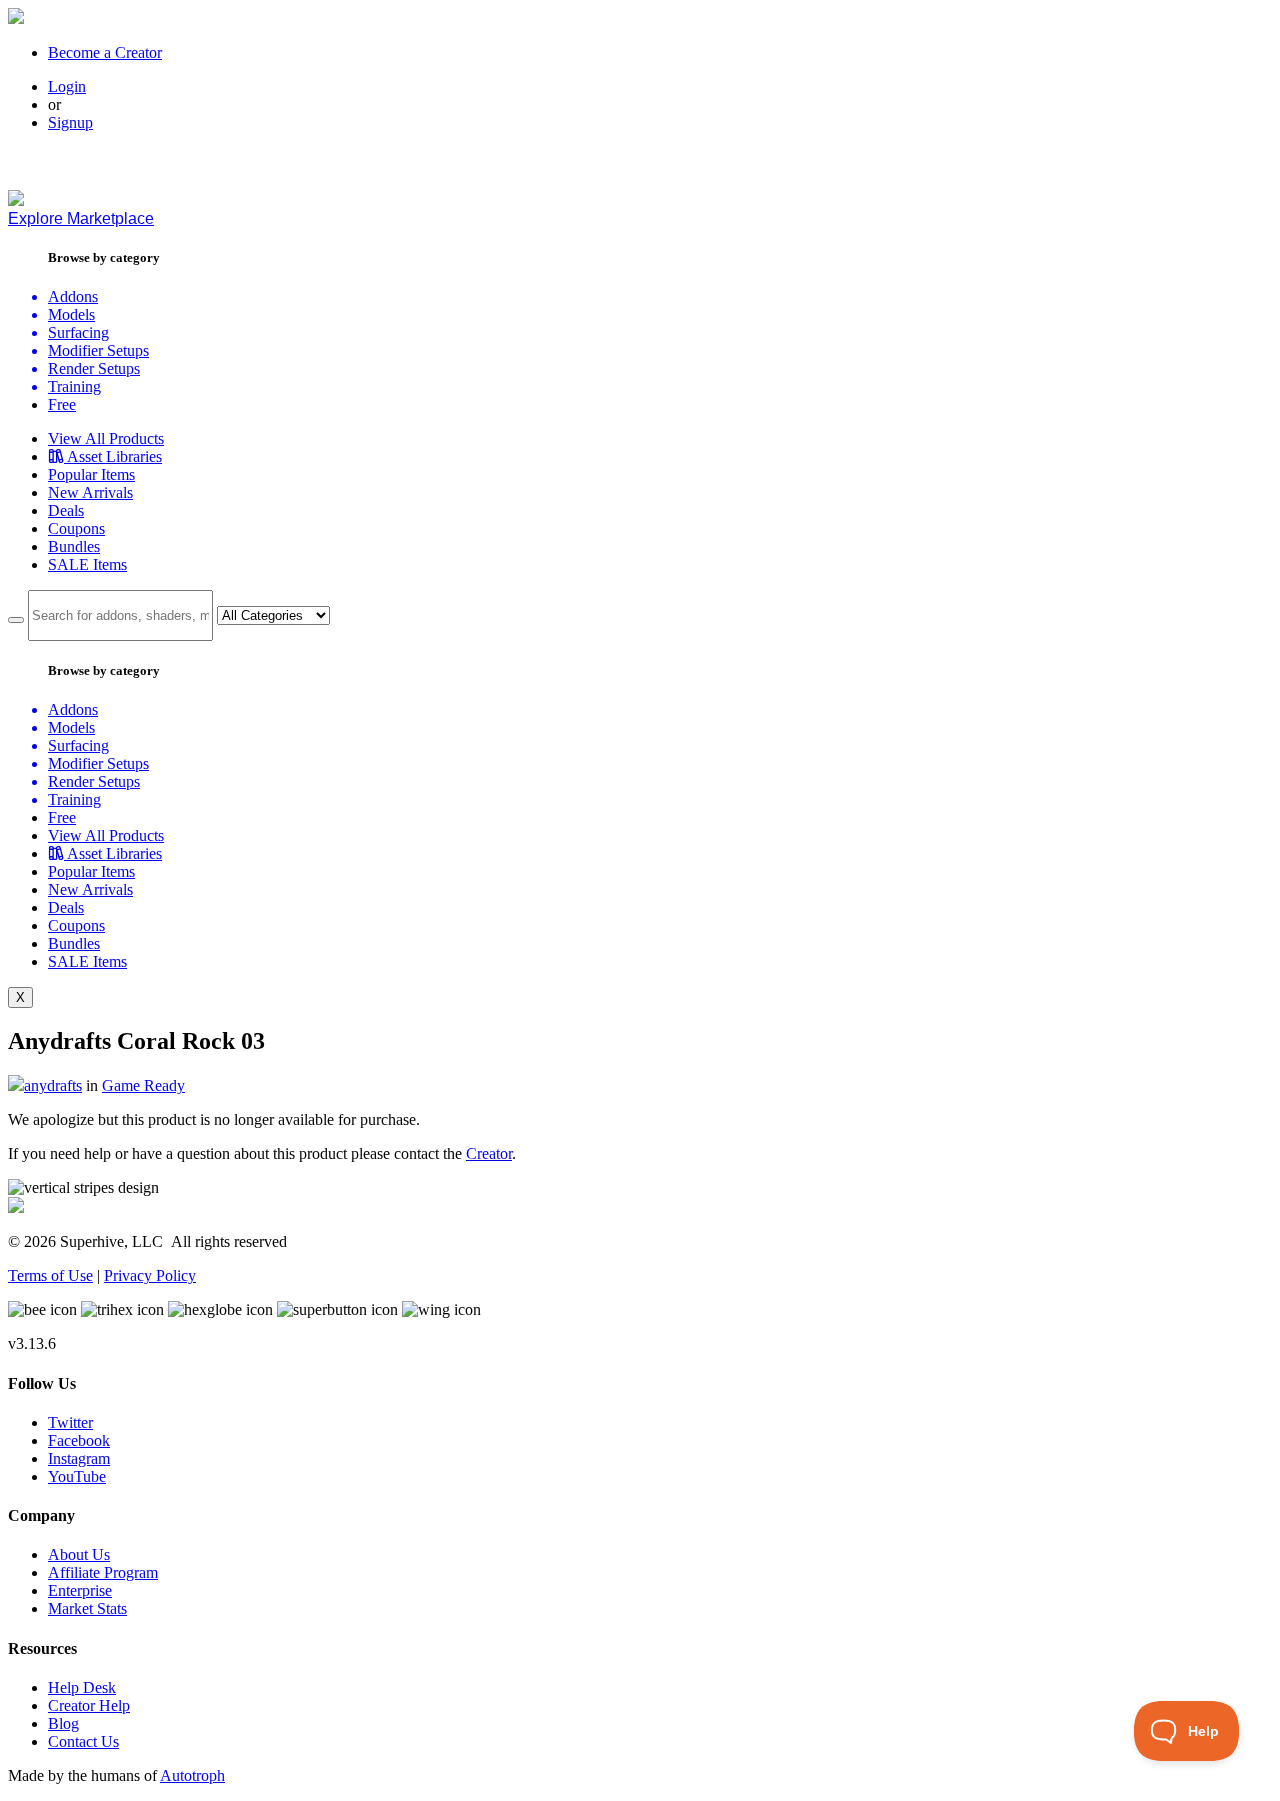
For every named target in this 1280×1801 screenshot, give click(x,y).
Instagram (79, 1458)
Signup (70, 122)
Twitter (70, 1422)
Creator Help (89, 1705)
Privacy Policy (150, 1275)
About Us (79, 1554)
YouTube (77, 1476)
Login (67, 86)
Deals (66, 510)
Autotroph (192, 1775)
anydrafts (53, 1085)
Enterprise (80, 1590)
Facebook (79, 1440)
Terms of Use (50, 1275)
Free (62, 404)
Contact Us (83, 1741)
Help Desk (82, 1687)
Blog (63, 1723)
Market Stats (87, 1608)
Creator (489, 1153)
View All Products (106, 438)
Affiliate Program (103, 1572)
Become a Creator (105, 52)
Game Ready (143, 1085)
